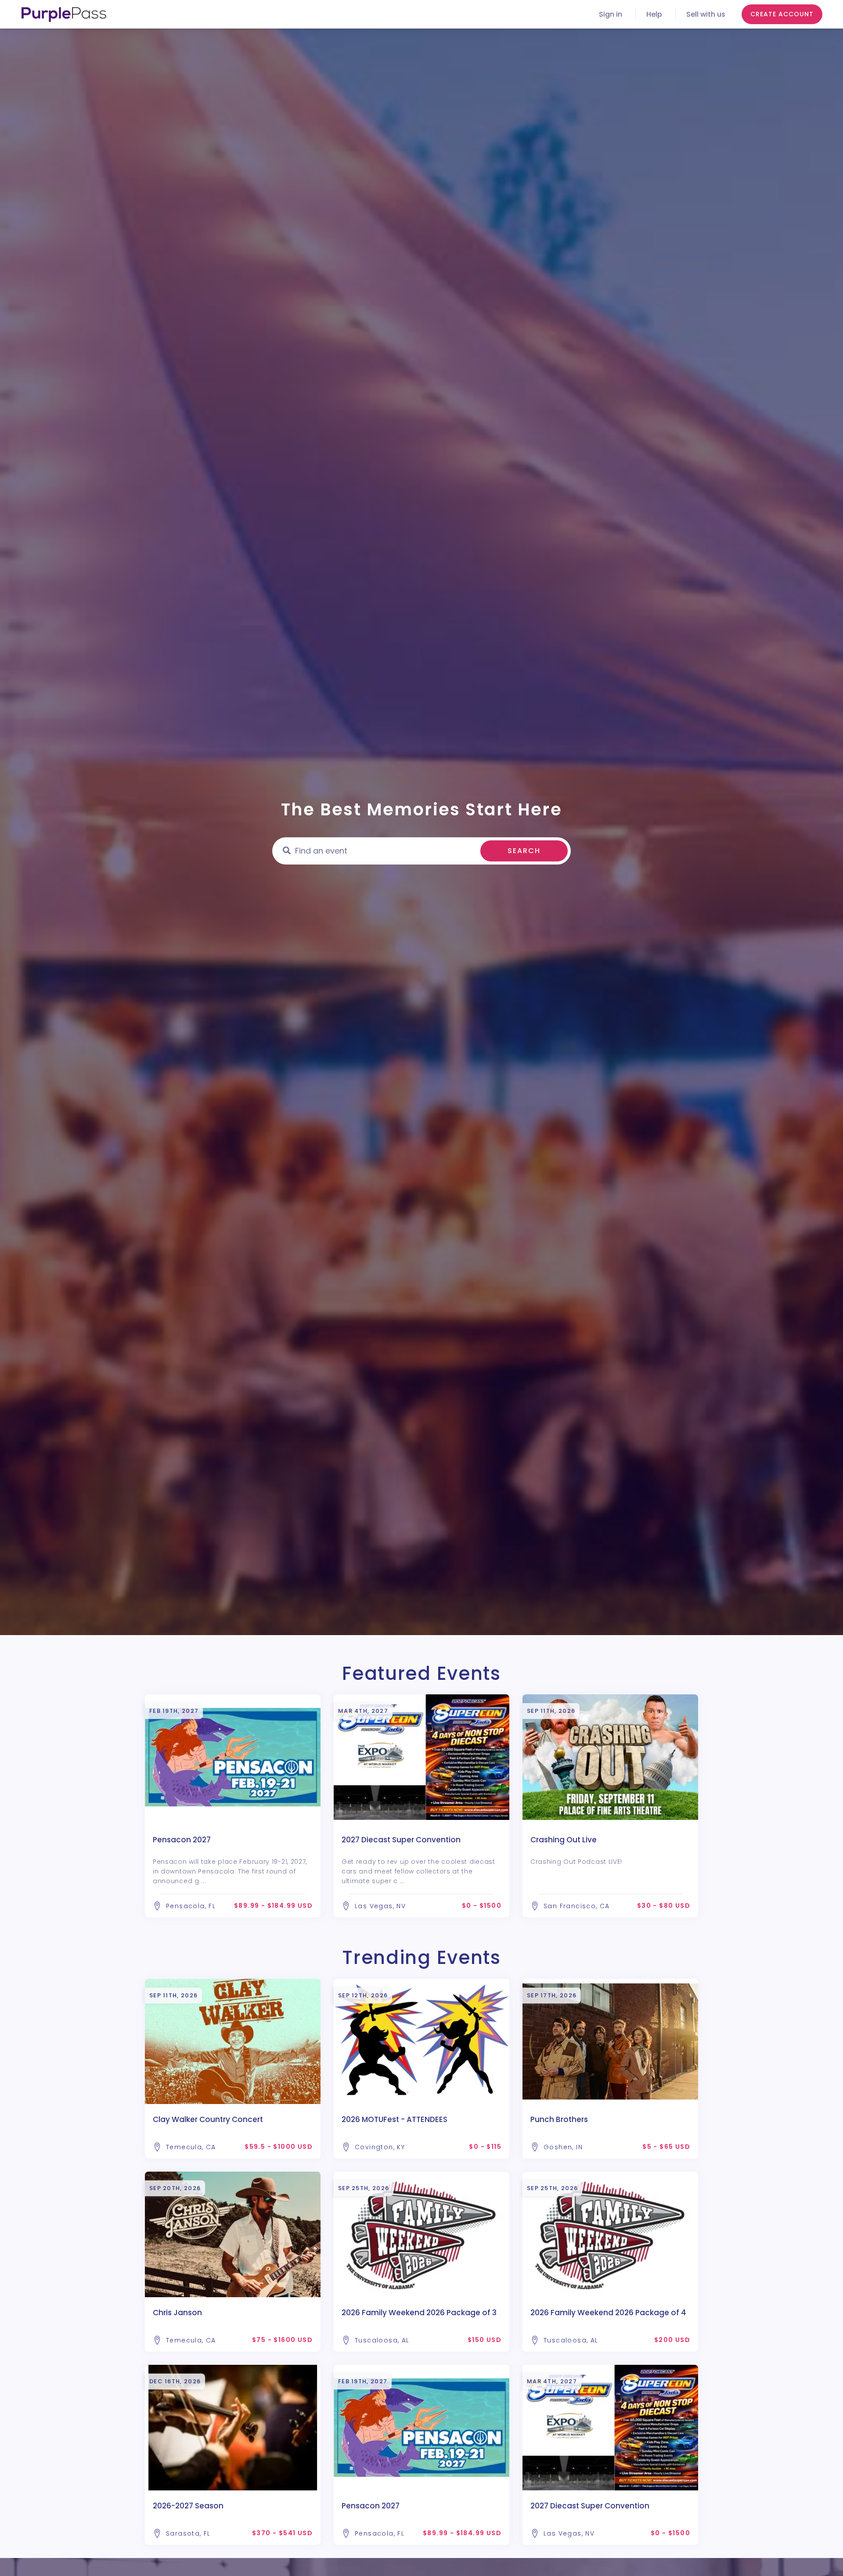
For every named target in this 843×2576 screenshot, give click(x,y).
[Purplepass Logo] (64, 14)
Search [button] (524, 851)
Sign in (611, 14)
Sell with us (706, 14)
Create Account (782, 14)
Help (654, 14)
